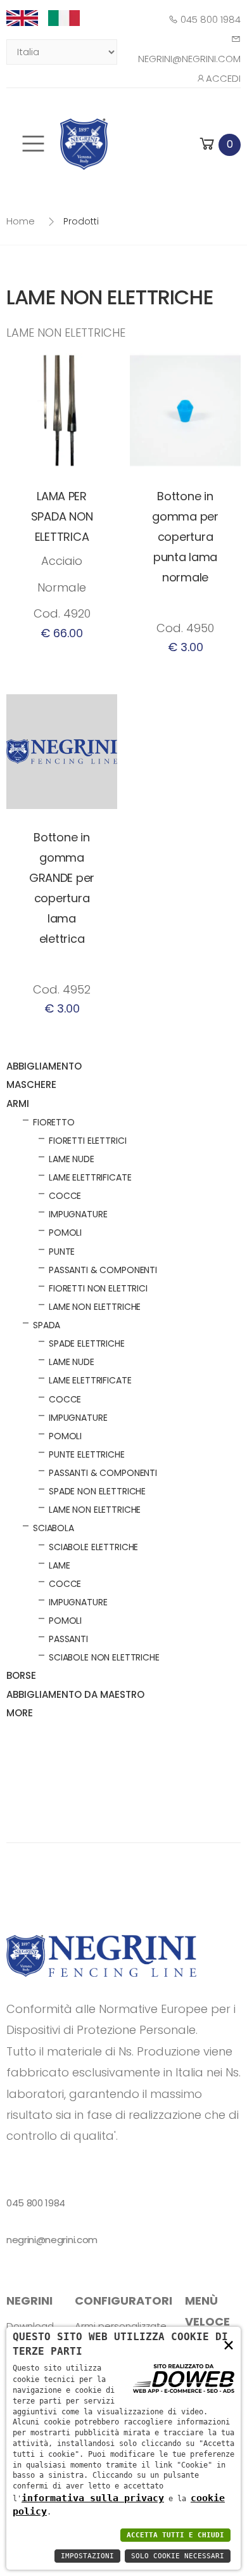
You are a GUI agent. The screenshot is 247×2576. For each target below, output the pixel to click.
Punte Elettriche (87, 1454)
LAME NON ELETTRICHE (95, 1307)
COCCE (65, 1196)
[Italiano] (69, 18)
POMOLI (65, 1233)
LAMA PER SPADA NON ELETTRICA (62, 516)
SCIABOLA (54, 1528)
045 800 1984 (209, 19)
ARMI (18, 1104)
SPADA (47, 1325)
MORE (20, 1713)
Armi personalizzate (121, 2326)
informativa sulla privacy (93, 2498)
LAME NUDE (72, 1159)
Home (21, 221)
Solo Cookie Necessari (178, 2556)
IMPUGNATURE (78, 1214)
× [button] (229, 2344)
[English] (27, 18)
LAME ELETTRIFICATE (90, 1177)
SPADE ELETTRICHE (87, 1343)
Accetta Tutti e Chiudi (175, 2535)
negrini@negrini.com (52, 2240)
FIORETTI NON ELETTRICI (98, 1288)
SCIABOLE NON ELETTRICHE (104, 1657)
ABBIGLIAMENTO (44, 1066)
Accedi (223, 78)
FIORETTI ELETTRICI (87, 1141)
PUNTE (62, 1252)
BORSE (21, 1675)
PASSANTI (68, 1639)
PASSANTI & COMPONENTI (103, 1270)
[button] (219, 144)
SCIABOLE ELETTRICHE (93, 1547)
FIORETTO (54, 1122)
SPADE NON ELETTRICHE (97, 1491)
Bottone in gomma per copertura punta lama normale (185, 537)
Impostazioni (87, 2556)
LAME (59, 1565)
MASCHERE (31, 1084)
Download (30, 2326)
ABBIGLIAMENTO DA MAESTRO (75, 1694)
